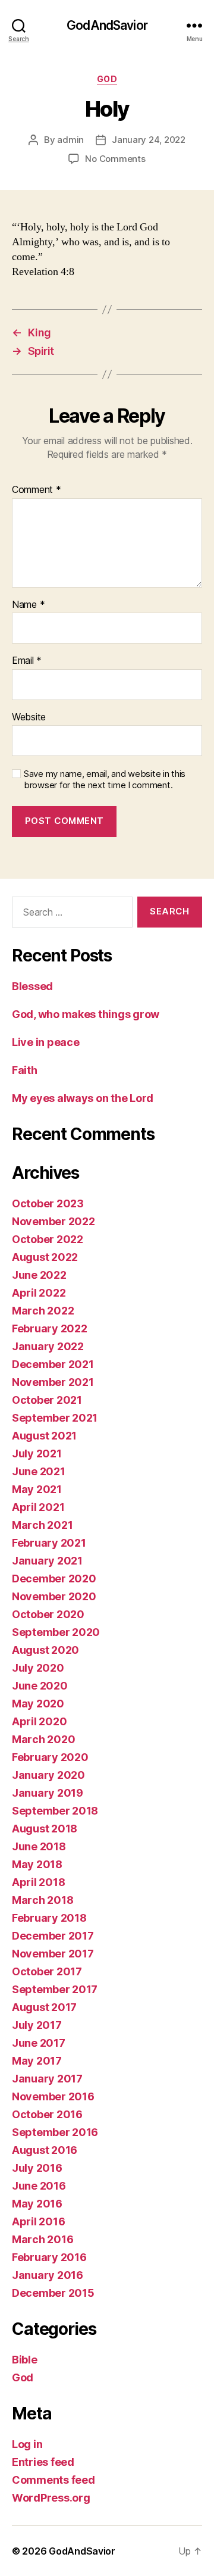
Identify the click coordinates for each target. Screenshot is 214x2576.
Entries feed (43, 2462)
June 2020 (40, 1686)
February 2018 (49, 1918)
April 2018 (38, 1882)
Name (28, 605)
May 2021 (37, 1489)
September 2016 (55, 2132)
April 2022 (39, 1293)
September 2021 (55, 1418)
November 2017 (53, 1954)
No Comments (115, 159)
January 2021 (47, 1561)
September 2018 (55, 1811)
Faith (25, 1070)
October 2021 (47, 1400)
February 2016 (49, 2257)
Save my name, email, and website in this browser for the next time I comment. (105, 780)
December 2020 (54, 1579)
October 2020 (48, 1614)
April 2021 (38, 1507)
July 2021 (37, 1454)
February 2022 (50, 1328)
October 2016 (47, 2114)
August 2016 (45, 2150)
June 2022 (39, 1275)
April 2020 (39, 1721)
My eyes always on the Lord (83, 1098)
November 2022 (53, 1221)
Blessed (32, 986)
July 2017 (37, 2025)
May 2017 (37, 2061)
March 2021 (42, 1525)
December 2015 (53, 2293)
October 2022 (48, 1239)
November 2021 (53, 1382)
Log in (27, 2444)
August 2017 (44, 2007)
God (107, 79)
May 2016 (37, 2204)
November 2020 (54, 1596)
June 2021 (39, 1471)
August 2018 (45, 1829)
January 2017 (47, 2079)
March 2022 (43, 1311)
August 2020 (45, 1650)
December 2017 (53, 1936)
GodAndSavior (107, 25)
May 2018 (37, 1864)
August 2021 (44, 1436)
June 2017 (39, 2043)
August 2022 (45, 1257)
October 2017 (47, 1971)
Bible (25, 2360)
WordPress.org (51, 2498)
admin (70, 140)
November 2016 (53, 2096)
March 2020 (43, 1739)
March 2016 (43, 2239)
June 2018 (39, 1846)
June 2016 (39, 2186)
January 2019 (48, 1793)
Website (29, 717)
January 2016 (48, 2275)
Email (27, 661)
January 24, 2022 (149, 140)
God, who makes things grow (86, 1014)
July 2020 (38, 1668)
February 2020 (50, 1757)
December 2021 (53, 1364)
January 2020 (48, 1775)
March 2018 (43, 1900)
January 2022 (48, 1346)
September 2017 (55, 1989)
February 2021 (49, 1543)
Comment (37, 490)
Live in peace (46, 1042)
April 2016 (38, 2221)
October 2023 (48, 1203)
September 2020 (56, 1632)
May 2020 (38, 1704)
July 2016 (37, 2168)
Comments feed (53, 2480)
